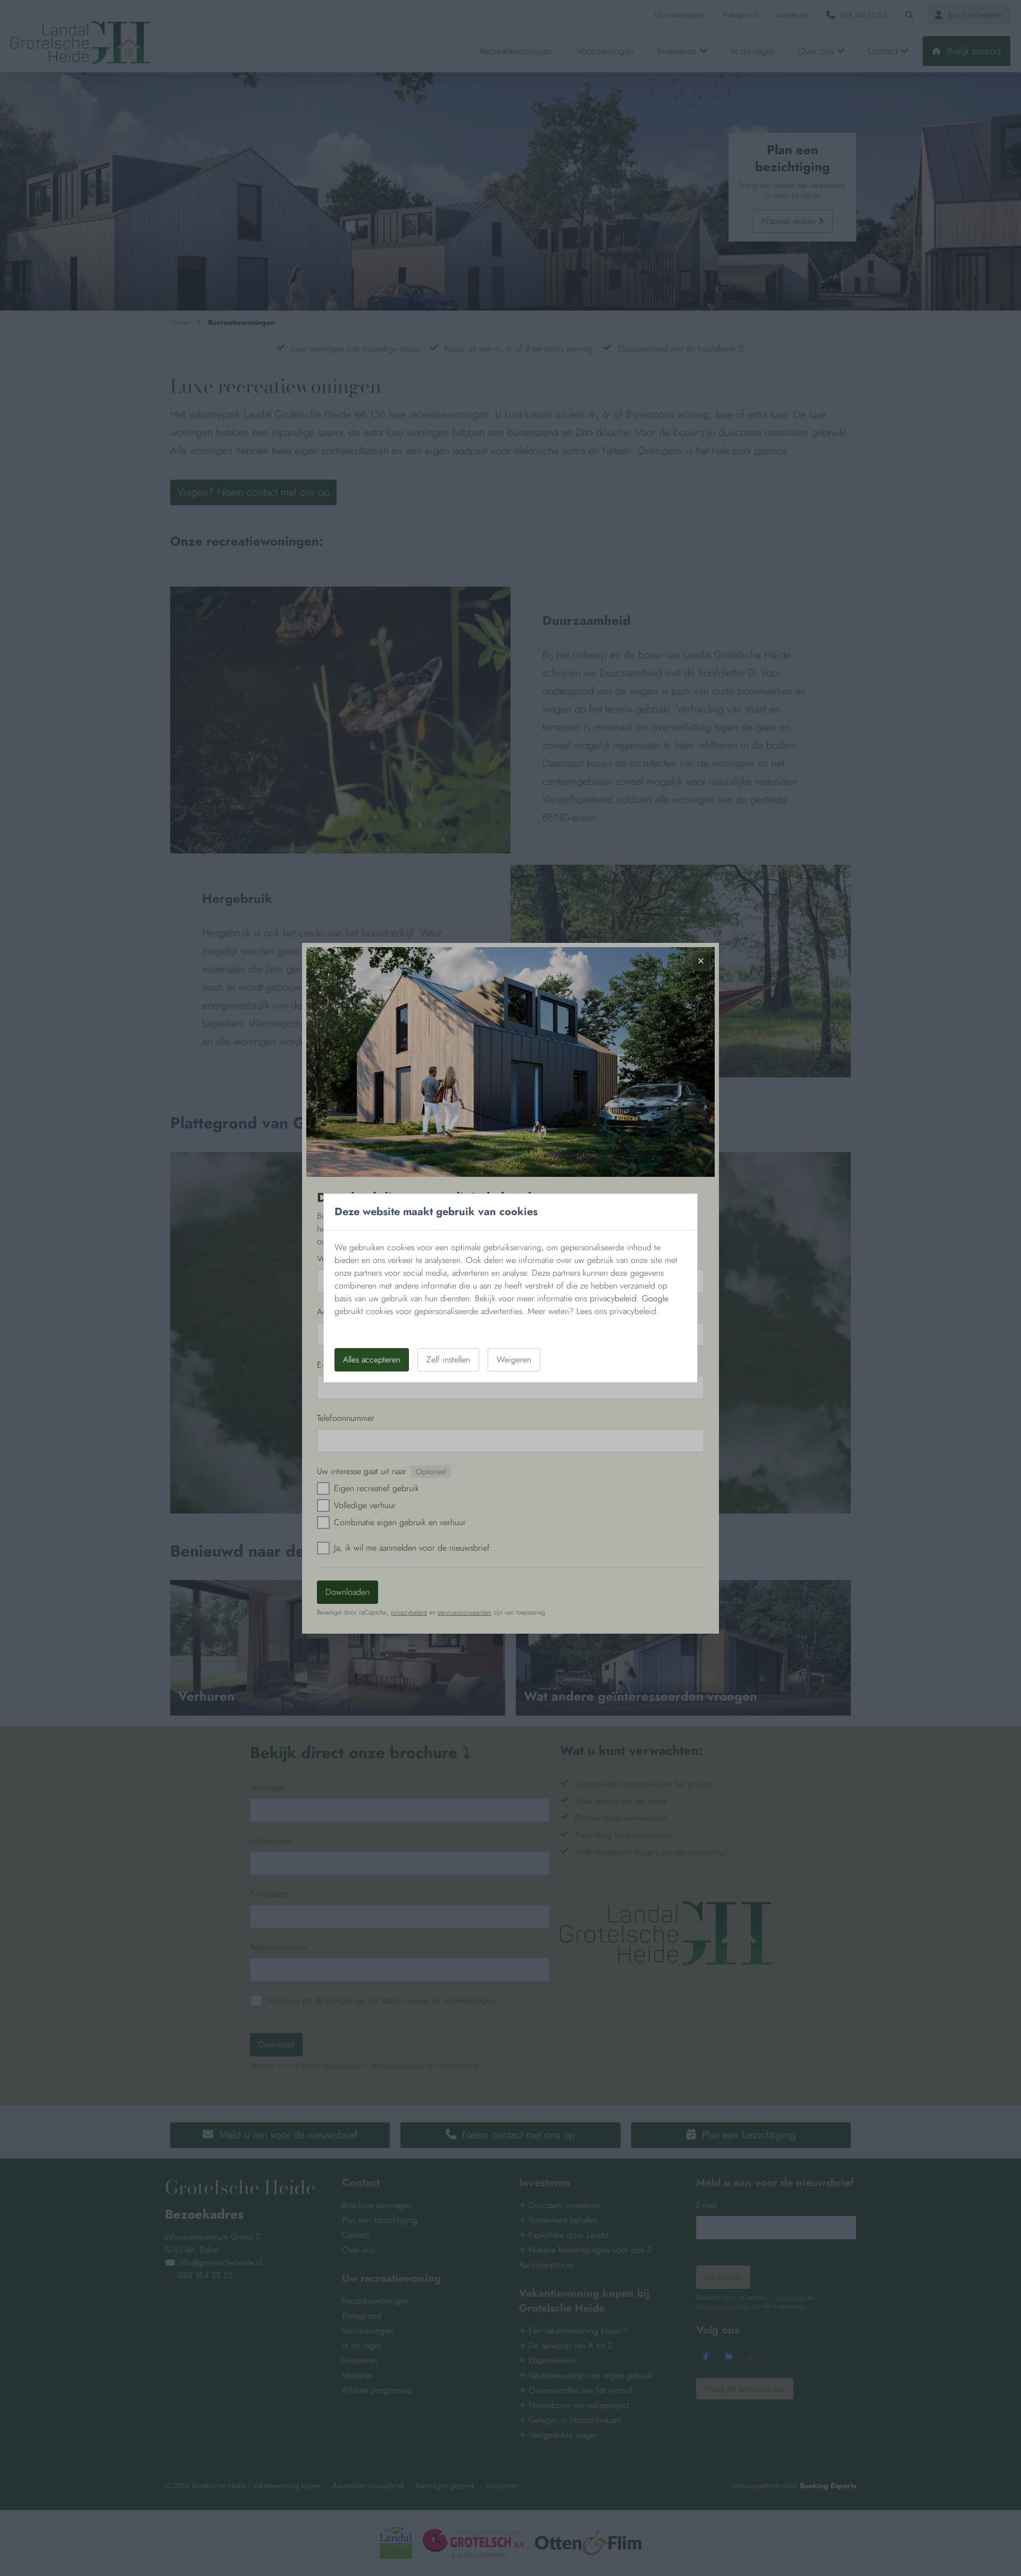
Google (655, 1298)
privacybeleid (613, 1298)
